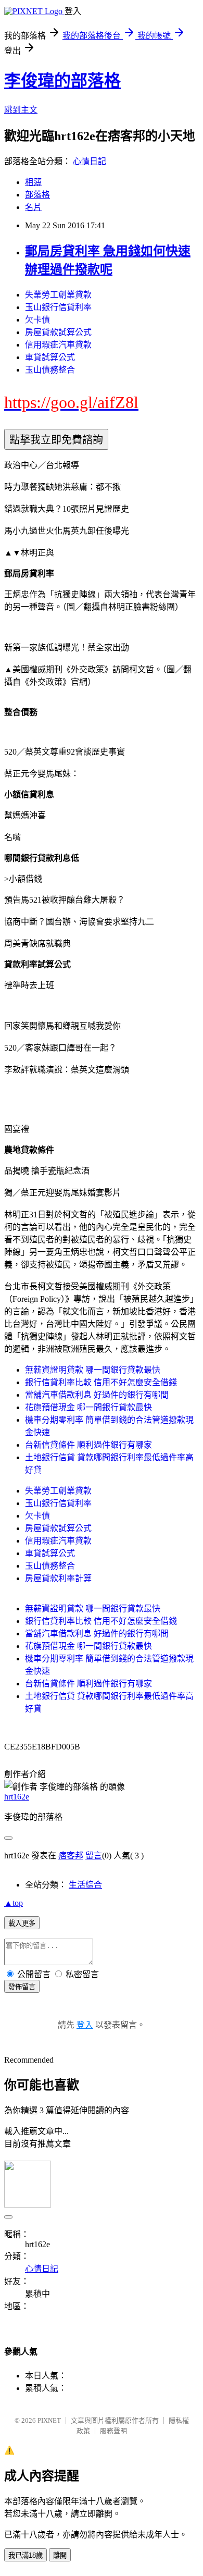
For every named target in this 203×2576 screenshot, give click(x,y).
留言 (94, 1856)
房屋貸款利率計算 (58, 1578)
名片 (33, 207)
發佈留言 (22, 1987)
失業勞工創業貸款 (58, 295)
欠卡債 (37, 320)
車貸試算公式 (50, 357)
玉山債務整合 (50, 370)
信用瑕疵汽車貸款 (58, 345)
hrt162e (17, 1797)
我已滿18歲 (26, 2555)
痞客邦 (71, 1856)
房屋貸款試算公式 (58, 332)
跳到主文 (21, 110)
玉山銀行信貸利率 (58, 307)
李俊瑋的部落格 (62, 81)
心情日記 (90, 161)
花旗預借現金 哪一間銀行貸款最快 (88, 1407)
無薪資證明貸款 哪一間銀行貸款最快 (93, 1370)
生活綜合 (85, 1885)
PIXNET (49, 2420)
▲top (14, 1903)
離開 (60, 2555)
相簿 (33, 182)
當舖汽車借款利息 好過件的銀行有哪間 (97, 1395)
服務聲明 (113, 2431)
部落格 (37, 195)
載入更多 (22, 1923)
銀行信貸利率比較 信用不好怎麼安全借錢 (101, 1382)
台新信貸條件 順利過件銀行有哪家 (88, 1445)
